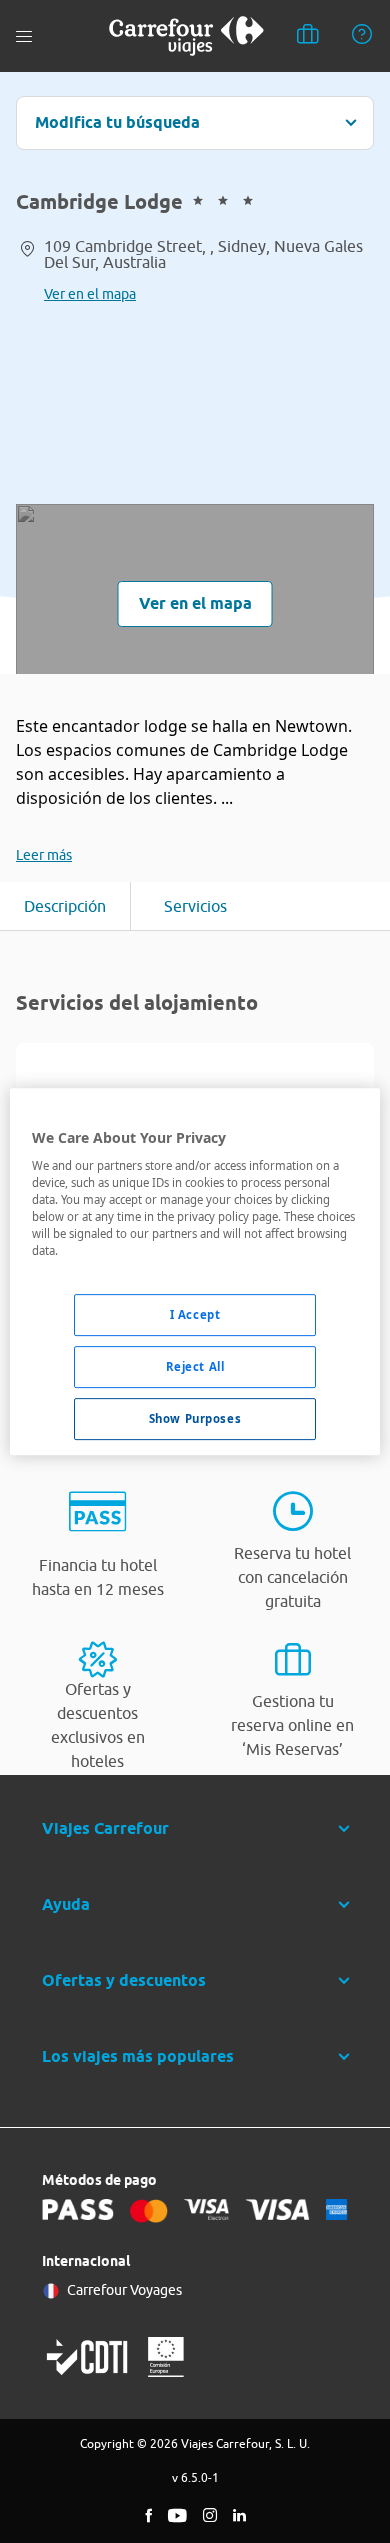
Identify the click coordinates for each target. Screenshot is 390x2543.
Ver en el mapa (90, 294)
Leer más (44, 855)
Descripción (65, 906)
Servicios (195, 906)
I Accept (195, 1315)
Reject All (195, 1367)
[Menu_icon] (24, 36)
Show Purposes (195, 1418)
